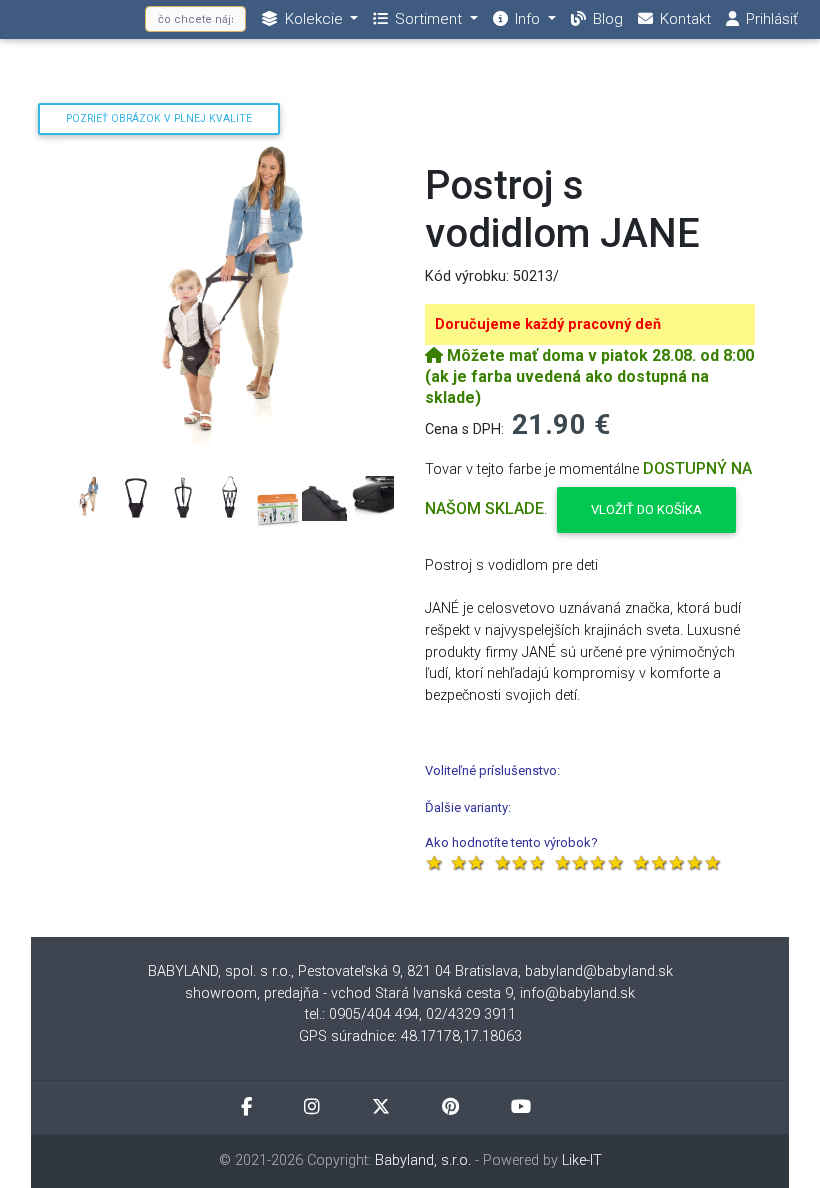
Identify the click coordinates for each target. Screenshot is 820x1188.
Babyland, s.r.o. (423, 1160)
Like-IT (582, 1160)
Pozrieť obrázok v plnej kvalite (159, 118)
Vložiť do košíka (646, 509)
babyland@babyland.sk (599, 971)
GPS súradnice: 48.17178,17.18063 (410, 1036)
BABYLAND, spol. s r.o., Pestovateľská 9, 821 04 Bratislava (333, 971)
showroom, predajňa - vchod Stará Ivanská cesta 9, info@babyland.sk (410, 993)
